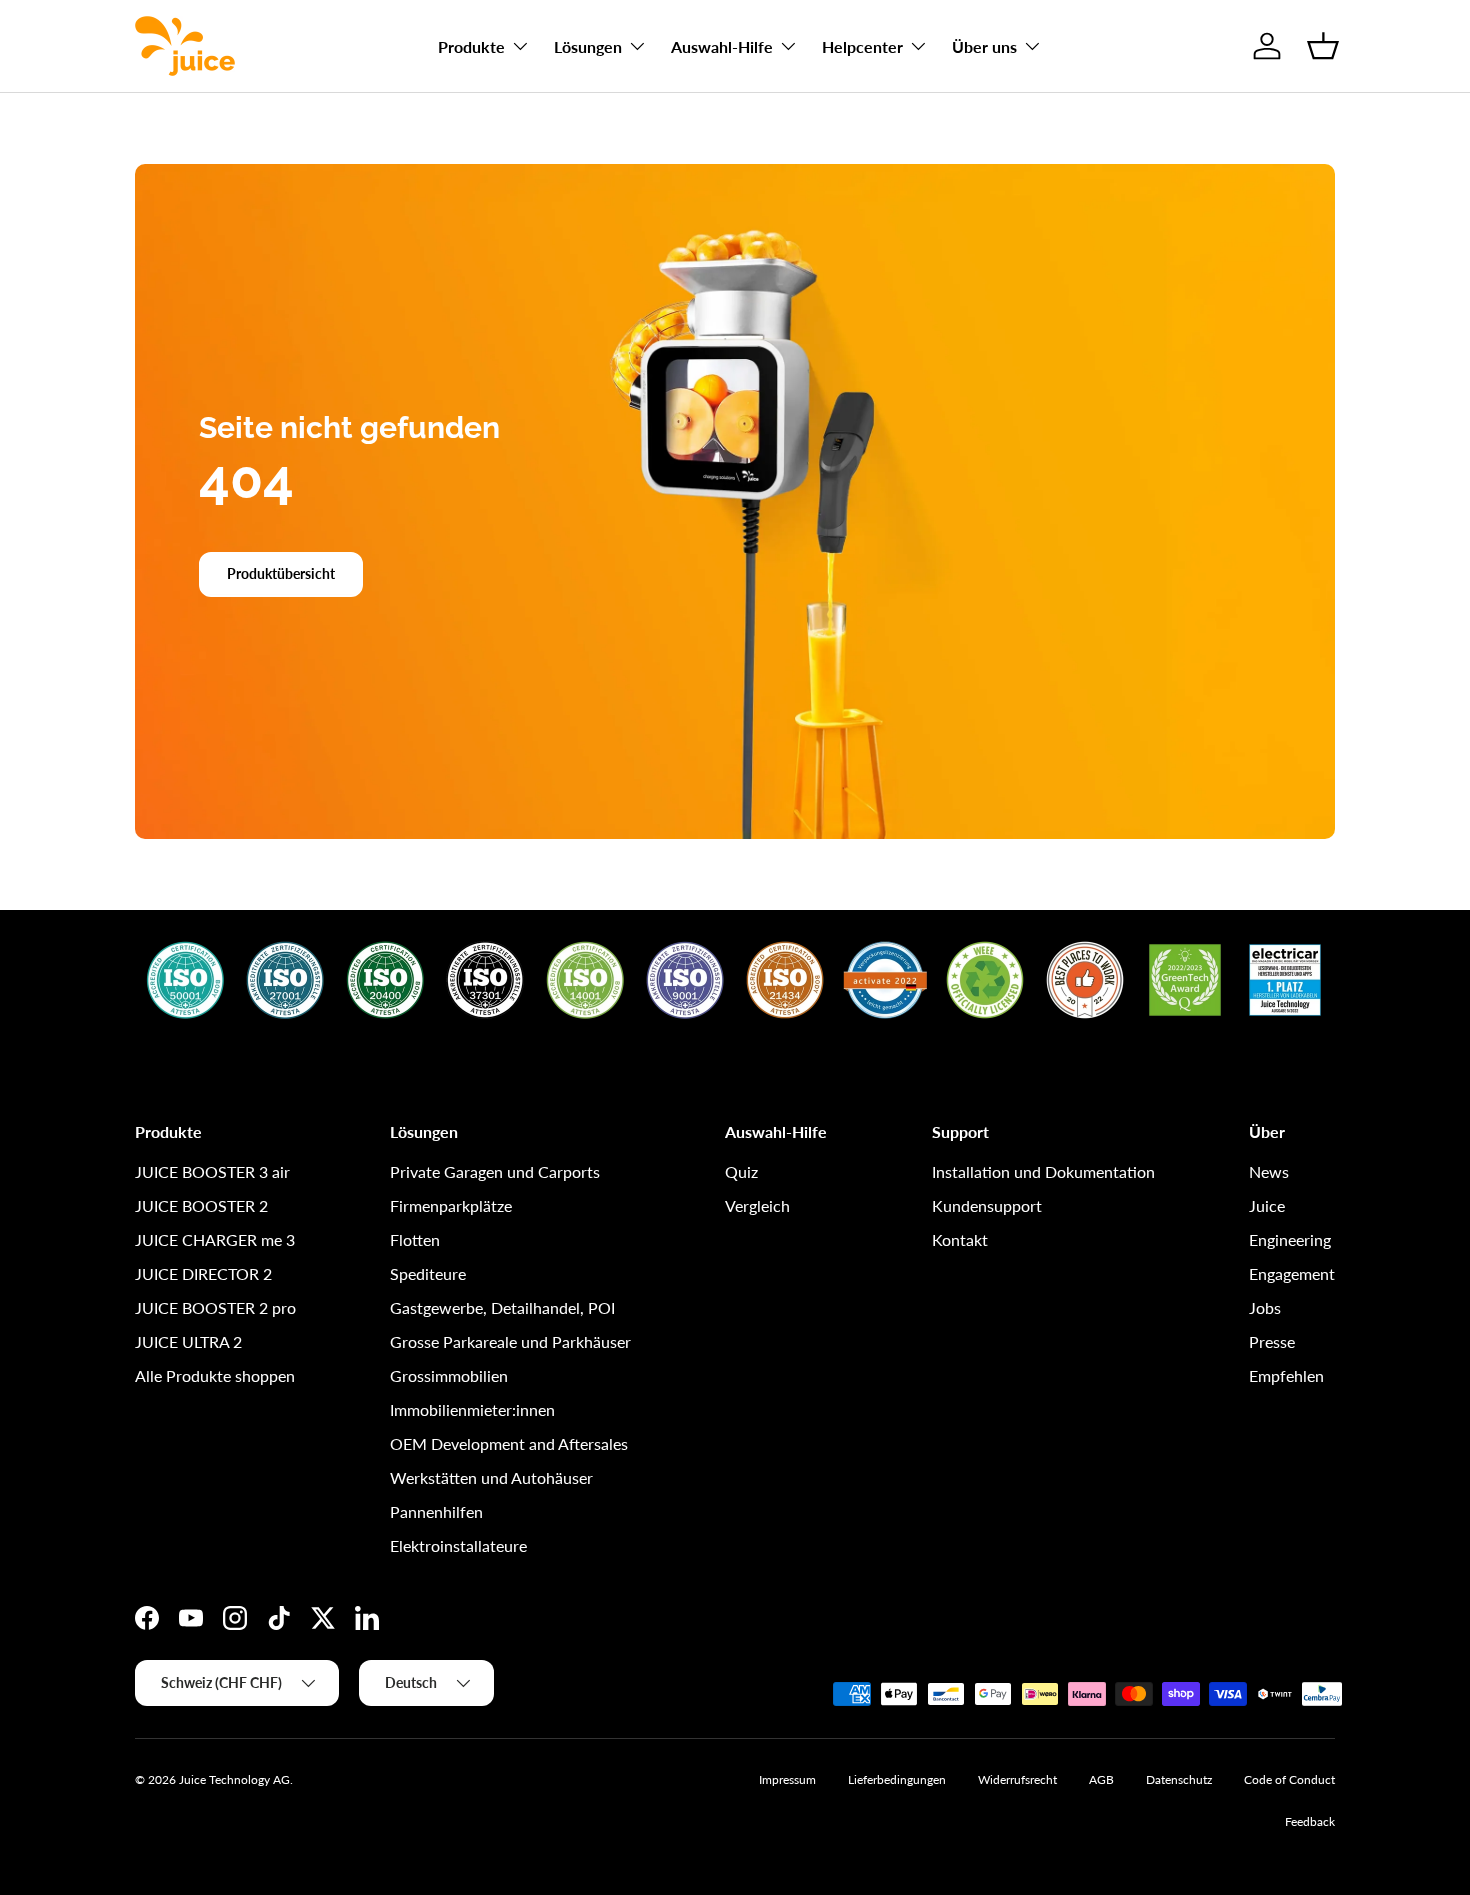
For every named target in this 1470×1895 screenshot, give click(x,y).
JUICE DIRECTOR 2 (203, 1273)
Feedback (1310, 1821)
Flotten (415, 1239)
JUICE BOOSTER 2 (201, 1205)
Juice (1267, 1205)
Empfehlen (1286, 1375)
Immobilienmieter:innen (472, 1409)
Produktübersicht (281, 573)
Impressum (787, 1779)
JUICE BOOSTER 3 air (212, 1171)
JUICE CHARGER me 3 (215, 1239)
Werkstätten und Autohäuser (491, 1477)
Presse (1272, 1341)
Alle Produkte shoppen (215, 1375)
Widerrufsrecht (1017, 1779)
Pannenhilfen (436, 1511)
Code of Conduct (1289, 1779)
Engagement (1292, 1273)
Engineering (1290, 1239)
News (1269, 1171)
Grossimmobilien (449, 1375)
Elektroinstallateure (458, 1545)
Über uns (984, 46)
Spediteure (428, 1273)
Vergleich (757, 1205)
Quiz (741, 1171)
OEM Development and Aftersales (509, 1443)
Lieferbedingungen (897, 1779)
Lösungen (588, 46)
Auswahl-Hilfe (722, 46)
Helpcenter (862, 46)
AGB (1101, 1779)
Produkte (471, 46)
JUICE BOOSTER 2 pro (215, 1307)
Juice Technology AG (234, 1779)
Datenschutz (1179, 1779)
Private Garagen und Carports (495, 1171)
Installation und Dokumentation (1043, 1171)
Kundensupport (987, 1205)
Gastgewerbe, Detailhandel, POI (502, 1307)
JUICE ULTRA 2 (188, 1341)
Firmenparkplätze (451, 1205)
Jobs (1265, 1307)
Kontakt (960, 1239)
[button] (1323, 46)
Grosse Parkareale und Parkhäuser (510, 1341)
